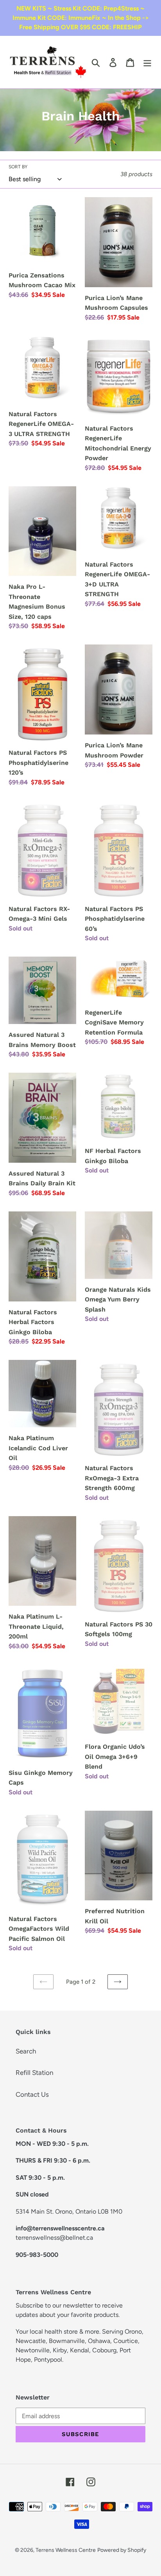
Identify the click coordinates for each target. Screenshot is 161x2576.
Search (26, 2051)
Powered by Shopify (122, 2550)
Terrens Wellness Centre (66, 2550)
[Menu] (147, 62)
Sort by (18, 167)
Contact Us (32, 2094)
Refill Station (34, 2073)
